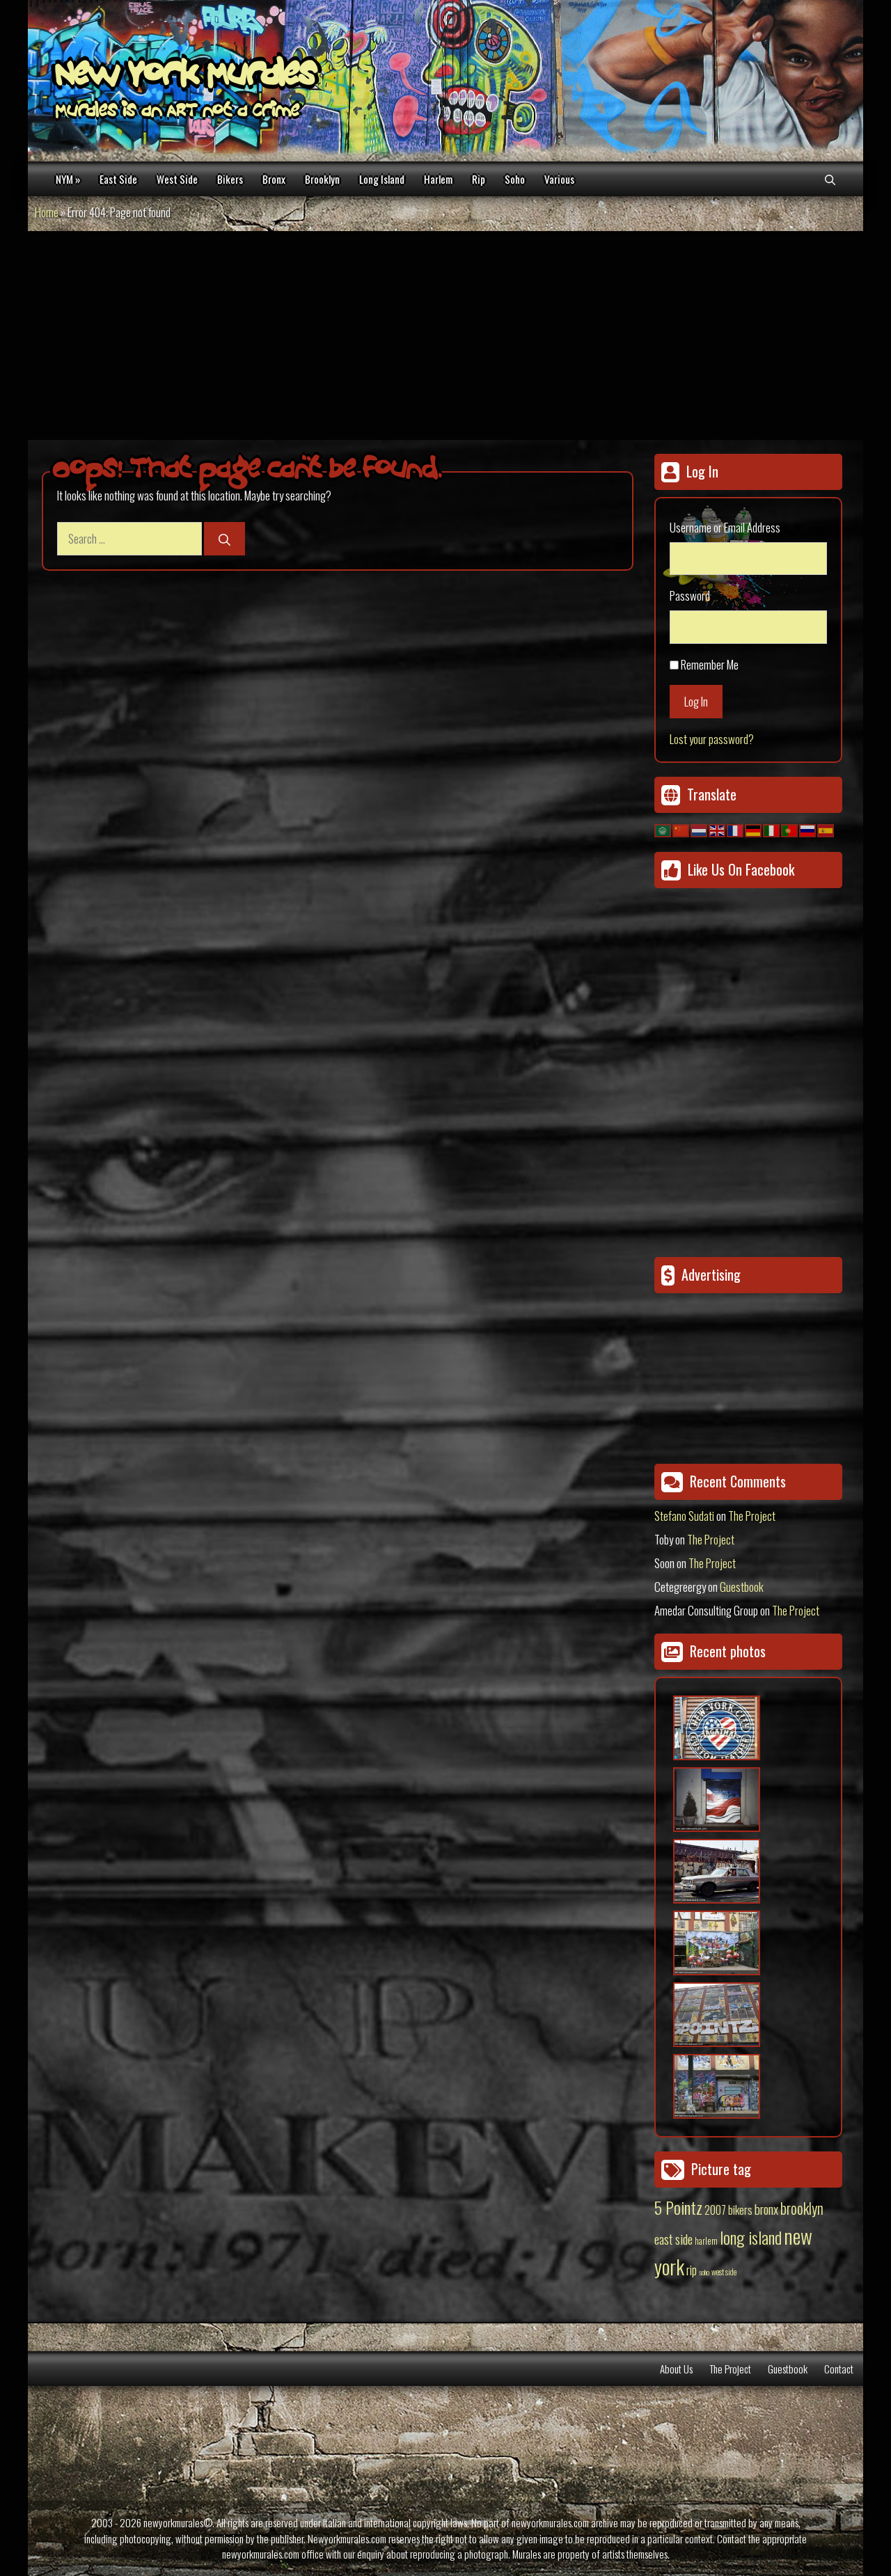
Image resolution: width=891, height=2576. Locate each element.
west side (724, 2271)
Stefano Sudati (684, 1516)
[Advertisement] (445, 335)
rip (692, 2269)
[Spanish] (826, 829)
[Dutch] (700, 829)
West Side (177, 179)
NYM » (68, 179)
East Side (118, 179)
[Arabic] (663, 829)
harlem (706, 2241)
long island (751, 2237)
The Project (752, 1516)
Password (690, 595)
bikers (740, 2210)
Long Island (382, 179)
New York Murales (186, 77)
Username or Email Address (725, 527)
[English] (718, 829)
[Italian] (772, 829)
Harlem (438, 179)
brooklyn (802, 2208)
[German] (754, 829)
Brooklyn (322, 179)
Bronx (274, 179)
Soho (515, 179)
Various (559, 179)
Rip (479, 179)
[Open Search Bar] (830, 179)
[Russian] (808, 829)
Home (47, 212)
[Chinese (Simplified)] (681, 829)
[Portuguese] (790, 829)
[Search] (224, 539)
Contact (839, 2369)
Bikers (230, 179)
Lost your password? (712, 739)
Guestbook (742, 1587)
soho (704, 2272)
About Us (676, 2369)
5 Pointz (678, 2207)
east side (673, 2238)
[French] (736, 829)
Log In (696, 701)
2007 (715, 2210)
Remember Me (710, 664)
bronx (766, 2208)
